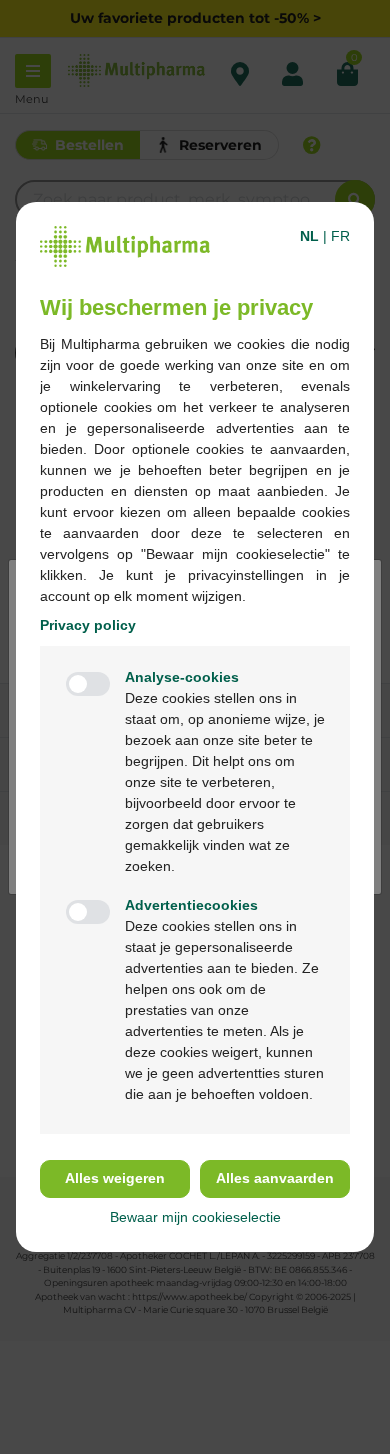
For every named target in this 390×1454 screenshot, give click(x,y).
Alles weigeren (115, 1178)
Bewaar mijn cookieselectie (195, 1217)
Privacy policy (88, 625)
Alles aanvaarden (275, 1178)
